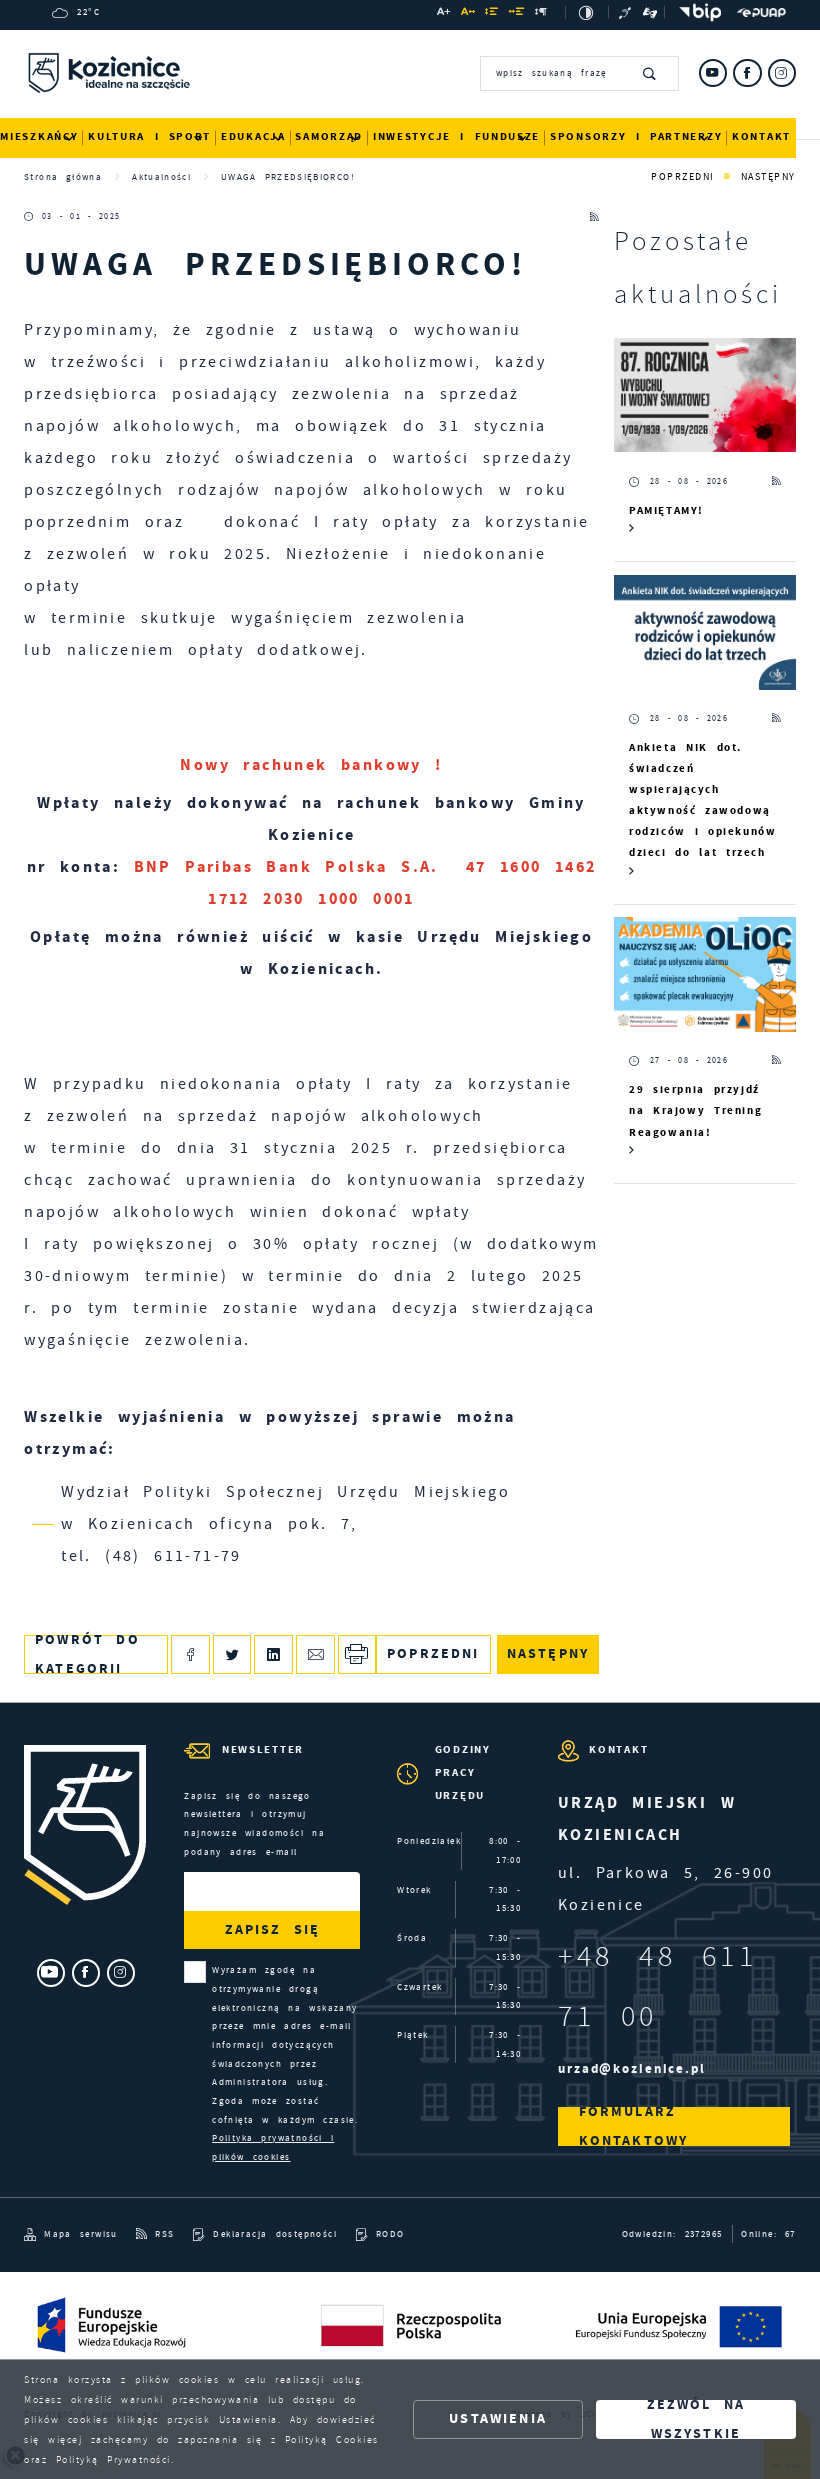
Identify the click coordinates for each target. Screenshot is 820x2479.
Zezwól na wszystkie (696, 2419)
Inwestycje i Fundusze (456, 136)
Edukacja (253, 136)
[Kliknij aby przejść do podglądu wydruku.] (357, 1654)
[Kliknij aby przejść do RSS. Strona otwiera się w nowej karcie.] (594, 217)
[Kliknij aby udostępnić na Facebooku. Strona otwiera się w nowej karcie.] (190, 1654)
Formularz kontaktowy (634, 2126)
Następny (768, 176)
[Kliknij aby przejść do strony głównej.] (109, 76)
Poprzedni (683, 176)
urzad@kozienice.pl (632, 2068)
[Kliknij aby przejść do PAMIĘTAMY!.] (705, 395)
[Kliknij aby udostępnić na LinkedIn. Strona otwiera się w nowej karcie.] (273, 1654)
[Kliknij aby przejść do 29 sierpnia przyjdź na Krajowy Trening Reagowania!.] (705, 974)
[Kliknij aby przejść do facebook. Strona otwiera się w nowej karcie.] (747, 73)
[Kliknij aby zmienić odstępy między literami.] (468, 14)
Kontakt (761, 136)
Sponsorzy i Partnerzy (636, 136)
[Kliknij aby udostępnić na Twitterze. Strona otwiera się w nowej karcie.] (232, 1654)
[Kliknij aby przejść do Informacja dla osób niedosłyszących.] (626, 12)
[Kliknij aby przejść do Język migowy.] (650, 12)
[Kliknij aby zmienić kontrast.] (586, 12)
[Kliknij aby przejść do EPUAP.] (761, 13)
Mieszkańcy (39, 136)
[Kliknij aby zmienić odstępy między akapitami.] (541, 14)
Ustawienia (498, 2418)
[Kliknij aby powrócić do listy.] (727, 177)
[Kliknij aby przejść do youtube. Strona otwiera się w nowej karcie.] (713, 73)
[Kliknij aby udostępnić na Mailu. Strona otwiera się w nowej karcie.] (315, 1654)
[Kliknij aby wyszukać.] (650, 73)
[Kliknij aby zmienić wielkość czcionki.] (444, 14)
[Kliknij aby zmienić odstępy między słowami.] (517, 14)
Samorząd (329, 136)
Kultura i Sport (149, 136)
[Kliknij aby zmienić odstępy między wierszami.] (492, 14)
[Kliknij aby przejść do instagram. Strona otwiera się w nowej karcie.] (782, 73)
